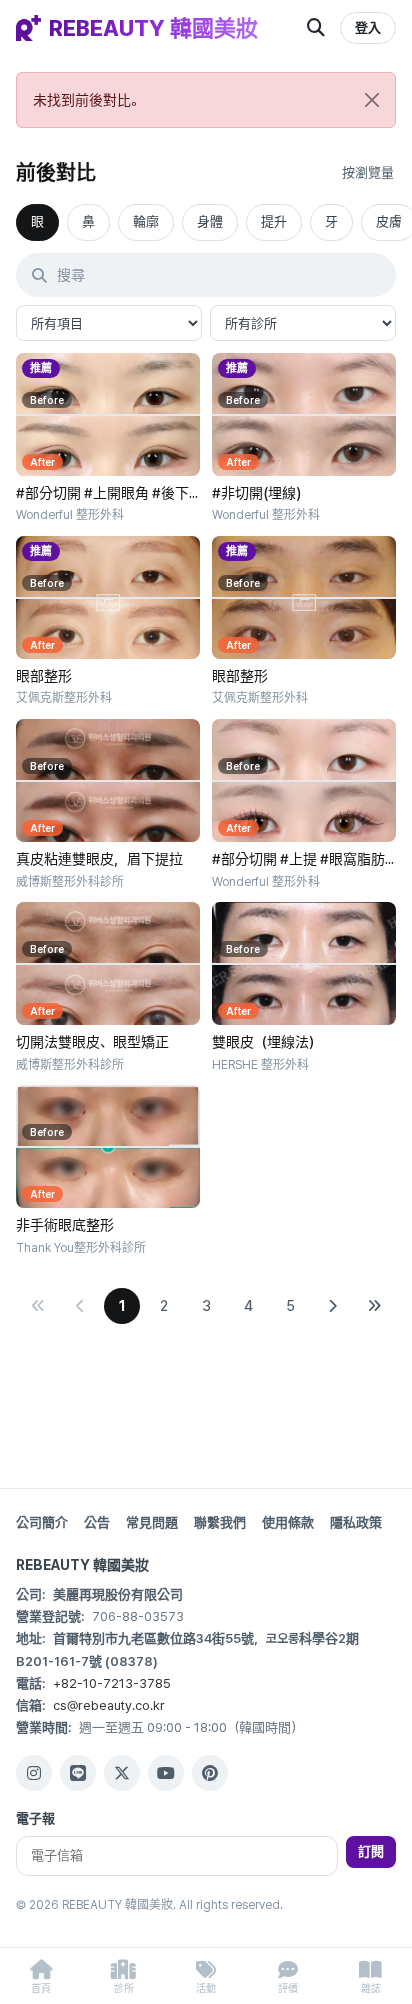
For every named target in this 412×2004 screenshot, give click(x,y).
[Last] (374, 1306)
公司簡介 (42, 1522)
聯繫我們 (220, 1522)
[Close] (372, 100)
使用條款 (288, 1522)
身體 (210, 221)
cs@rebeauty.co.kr (109, 1705)
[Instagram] (34, 1773)
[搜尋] (316, 28)
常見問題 (152, 1522)
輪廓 (146, 221)
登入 (368, 27)
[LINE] (78, 1773)
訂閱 (371, 1851)
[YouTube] (166, 1773)
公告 (97, 1522)
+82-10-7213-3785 (112, 1683)
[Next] (332, 1306)
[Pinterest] (210, 1773)
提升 (274, 221)
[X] (122, 1773)
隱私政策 (356, 1522)
